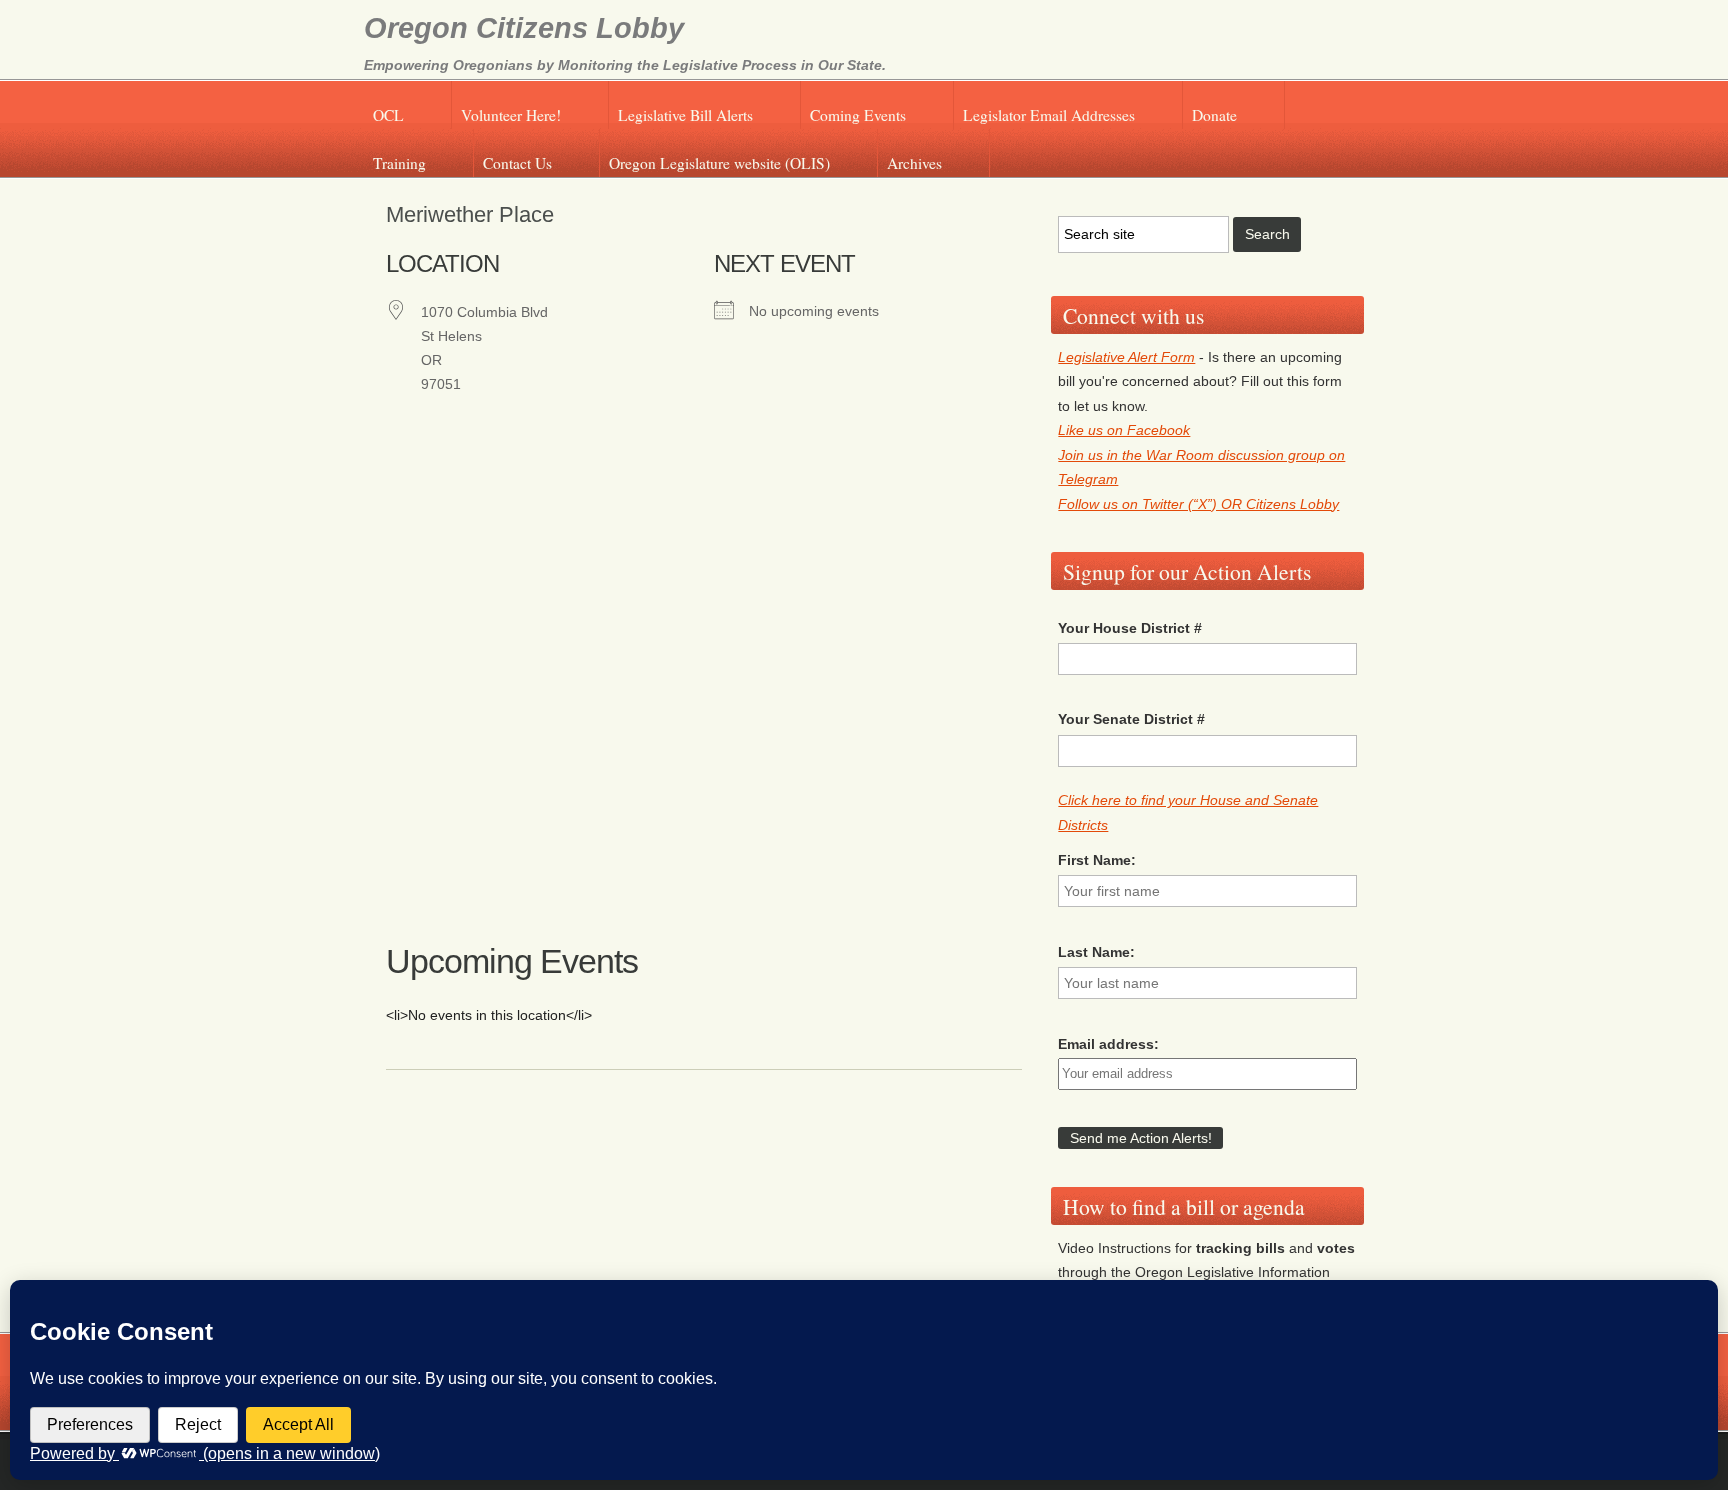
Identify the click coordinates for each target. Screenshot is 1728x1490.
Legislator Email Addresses (1049, 115)
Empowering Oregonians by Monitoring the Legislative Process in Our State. (625, 65)
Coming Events (858, 115)
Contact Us (517, 163)
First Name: (1097, 860)
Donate (1214, 115)
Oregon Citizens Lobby (524, 28)
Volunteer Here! (511, 115)
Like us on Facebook (1124, 430)
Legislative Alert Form (1126, 357)
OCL (388, 115)
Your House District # (1130, 628)
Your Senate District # (1131, 719)
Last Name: (1096, 952)
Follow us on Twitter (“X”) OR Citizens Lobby (1198, 504)
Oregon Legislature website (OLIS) (719, 163)
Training (399, 163)
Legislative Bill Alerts (685, 115)
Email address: (1108, 1044)
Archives (914, 163)
